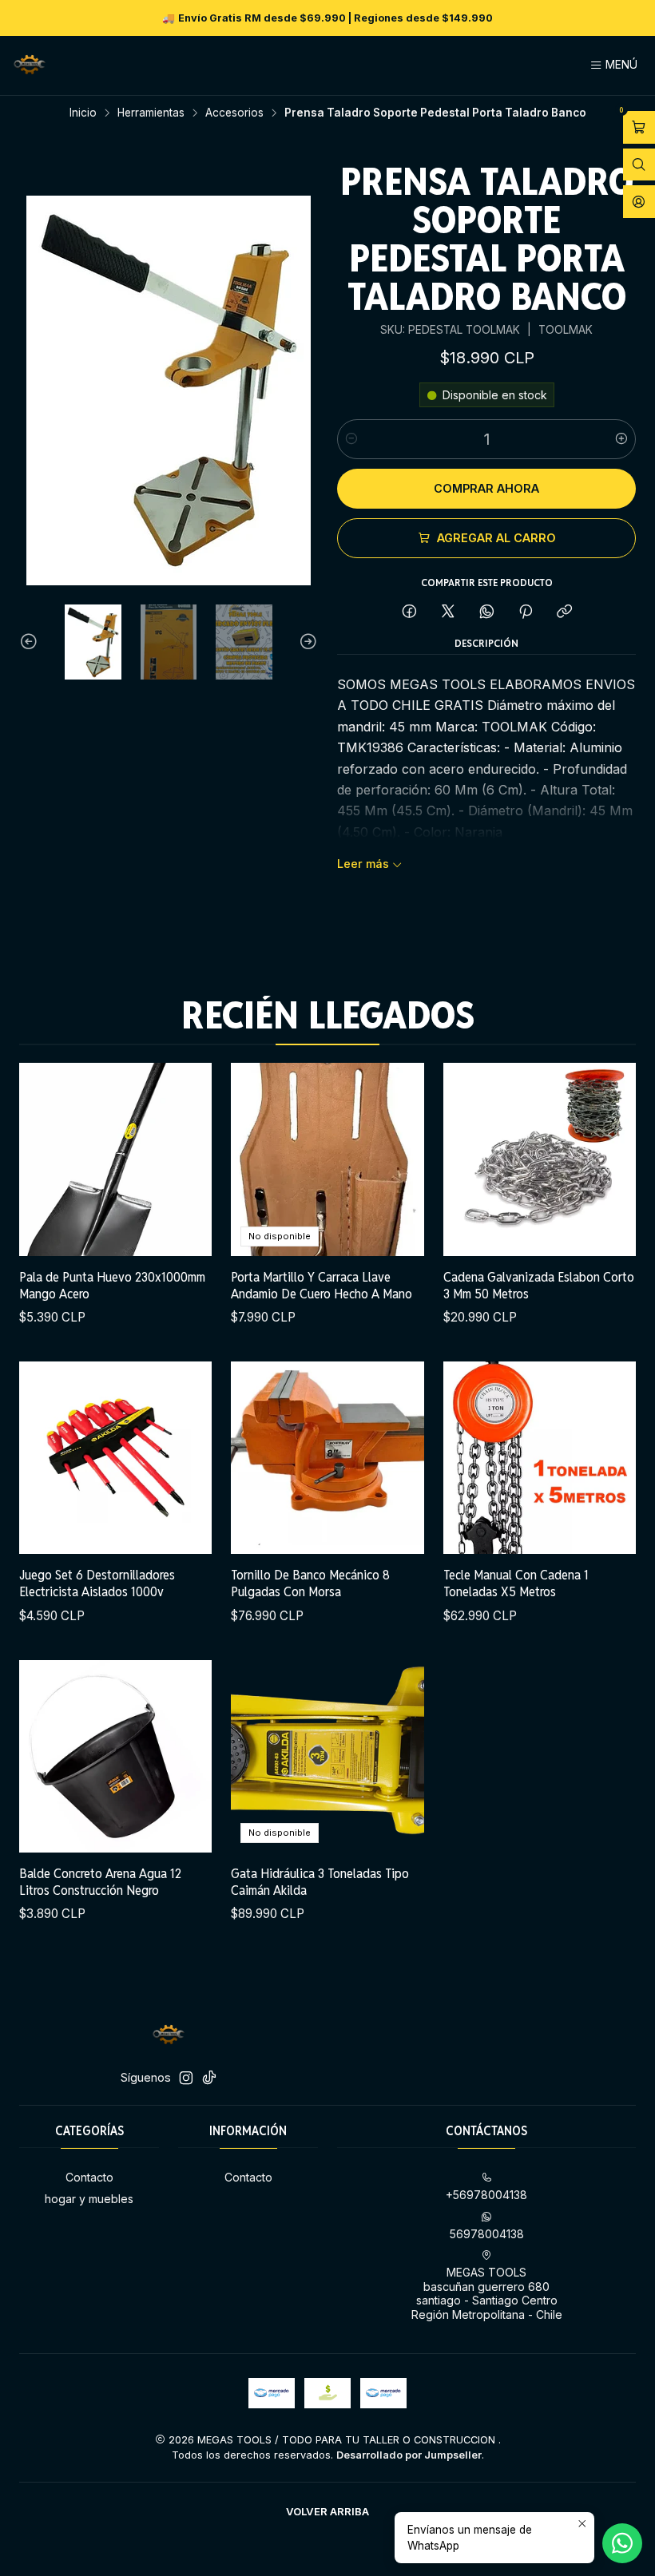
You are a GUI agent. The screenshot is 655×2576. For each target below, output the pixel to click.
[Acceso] (639, 202)
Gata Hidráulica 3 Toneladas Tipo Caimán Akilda (320, 1882)
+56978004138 (486, 2195)
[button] (327, 2511)
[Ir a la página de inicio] (30, 65)
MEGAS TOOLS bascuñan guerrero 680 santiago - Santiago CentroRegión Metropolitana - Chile (487, 2293)
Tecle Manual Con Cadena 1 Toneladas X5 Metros (516, 1583)
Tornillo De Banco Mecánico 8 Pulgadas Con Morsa (310, 1583)
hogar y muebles (89, 2199)
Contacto (89, 2177)
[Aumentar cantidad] (621, 439)
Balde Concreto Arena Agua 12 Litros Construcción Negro (100, 1882)
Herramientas (151, 113)
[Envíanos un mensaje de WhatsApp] (622, 2543)
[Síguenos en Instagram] (186, 2078)
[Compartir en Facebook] (409, 612)
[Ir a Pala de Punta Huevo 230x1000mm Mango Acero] (115, 1159)
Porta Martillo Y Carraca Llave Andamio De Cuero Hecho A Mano (322, 1285)
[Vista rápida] (183, 1159)
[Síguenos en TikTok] (209, 2078)
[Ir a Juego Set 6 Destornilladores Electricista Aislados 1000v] (115, 1458)
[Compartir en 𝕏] (448, 612)
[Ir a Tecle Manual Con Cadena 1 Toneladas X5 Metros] (540, 1458)
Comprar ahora (486, 488)
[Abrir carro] (639, 127)
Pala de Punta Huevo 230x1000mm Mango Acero (112, 1285)
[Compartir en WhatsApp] (487, 612)
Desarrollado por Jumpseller (409, 2455)
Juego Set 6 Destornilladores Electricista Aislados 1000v (97, 1583)
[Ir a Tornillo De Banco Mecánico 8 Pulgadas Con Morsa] (327, 1458)
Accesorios (234, 113)
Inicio (83, 113)
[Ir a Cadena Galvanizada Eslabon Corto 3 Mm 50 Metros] (540, 1159)
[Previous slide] (31, 642)
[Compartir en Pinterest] (526, 612)
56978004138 (487, 2234)
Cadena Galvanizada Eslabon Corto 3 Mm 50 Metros (539, 1285)
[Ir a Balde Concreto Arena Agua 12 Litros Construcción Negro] (115, 1756)
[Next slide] (306, 642)
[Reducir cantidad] (351, 439)
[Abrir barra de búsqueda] (639, 165)
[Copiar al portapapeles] (564, 612)
